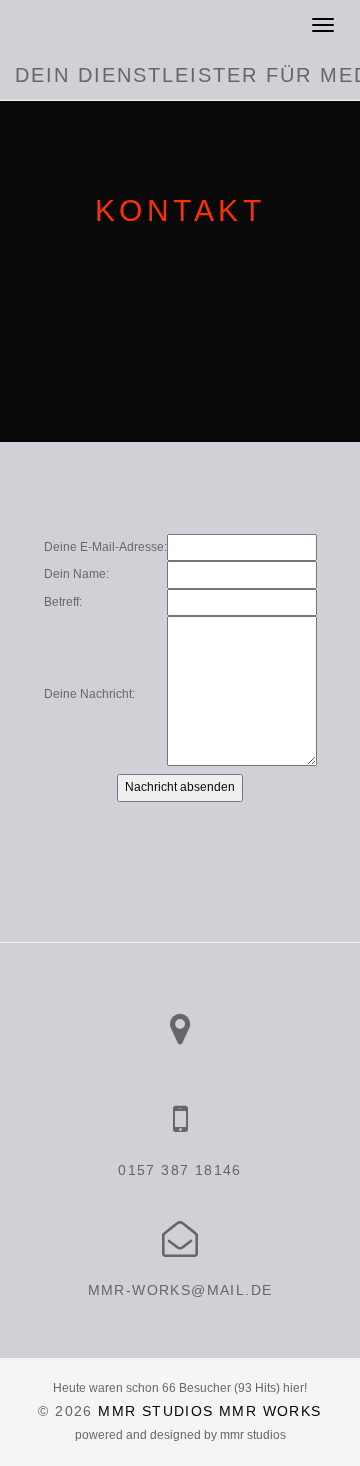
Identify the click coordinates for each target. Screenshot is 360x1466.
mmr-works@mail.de (180, 1290)
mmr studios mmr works (209, 1411)
